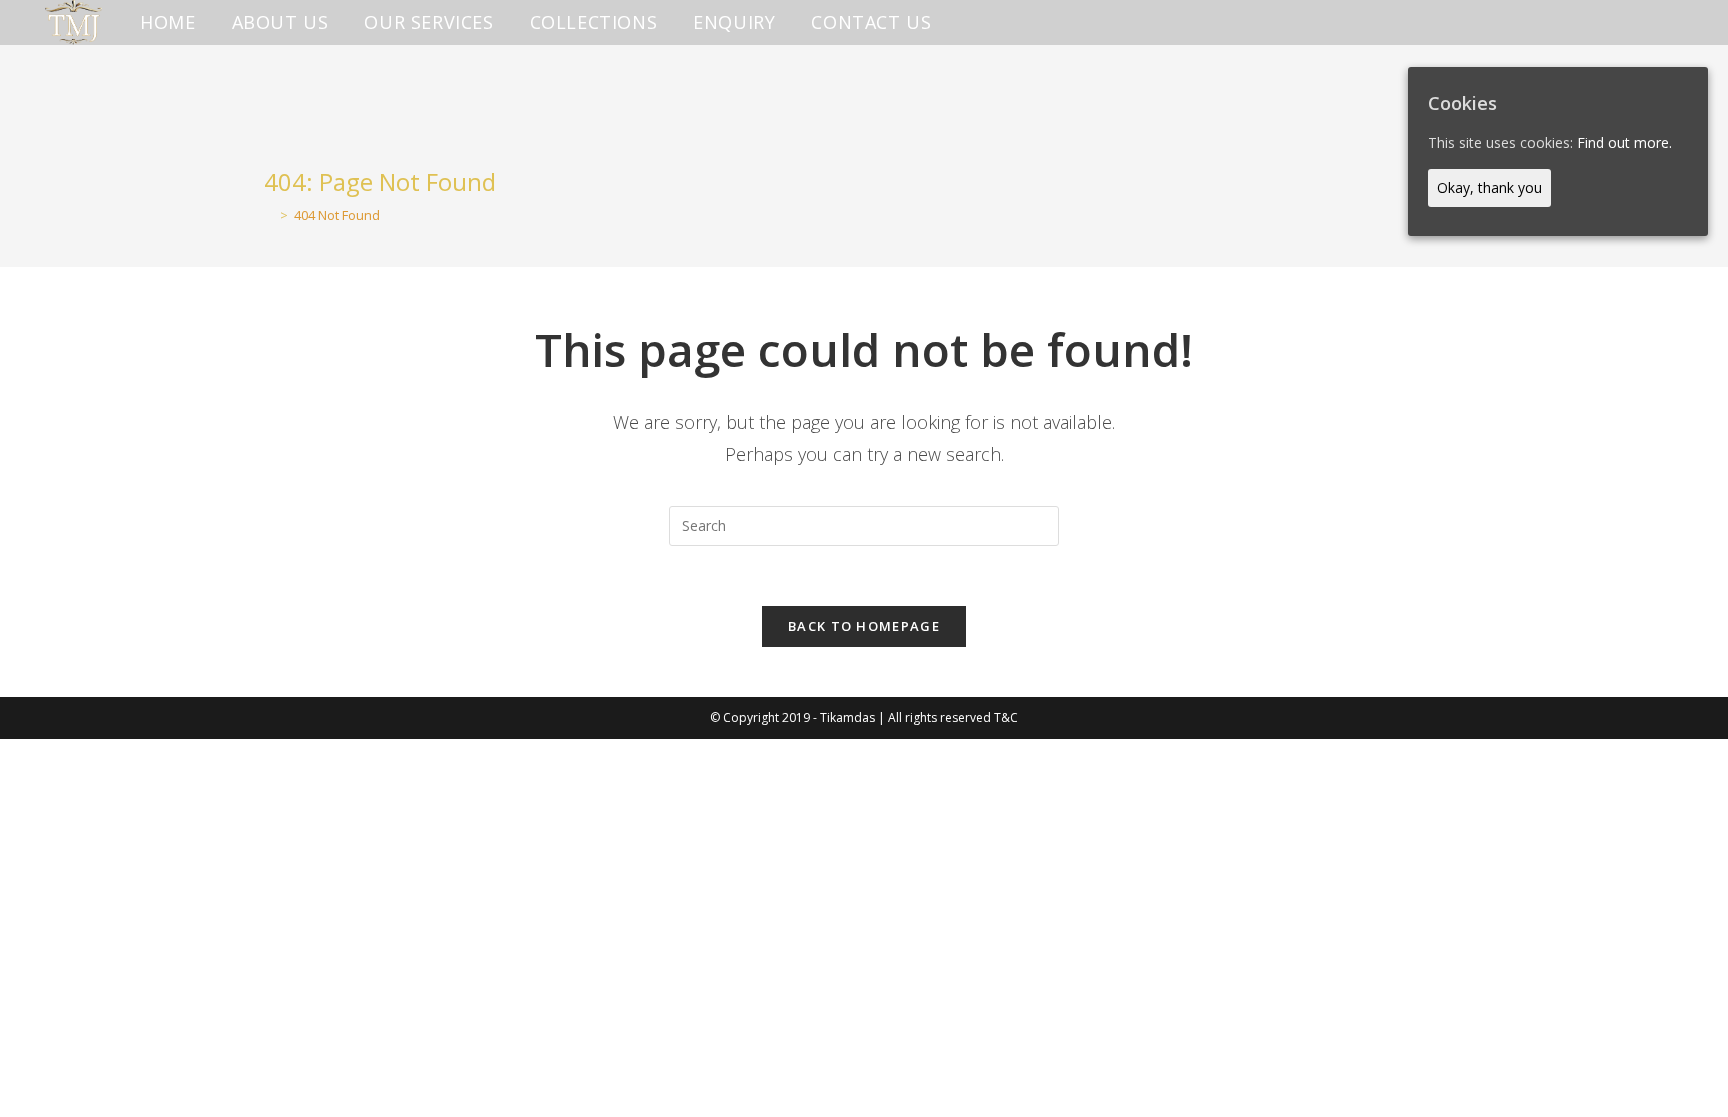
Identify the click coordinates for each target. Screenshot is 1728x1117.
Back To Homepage (864, 626)
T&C (1006, 717)
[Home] (269, 215)
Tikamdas (847, 717)
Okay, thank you (1489, 187)
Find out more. (1624, 142)
